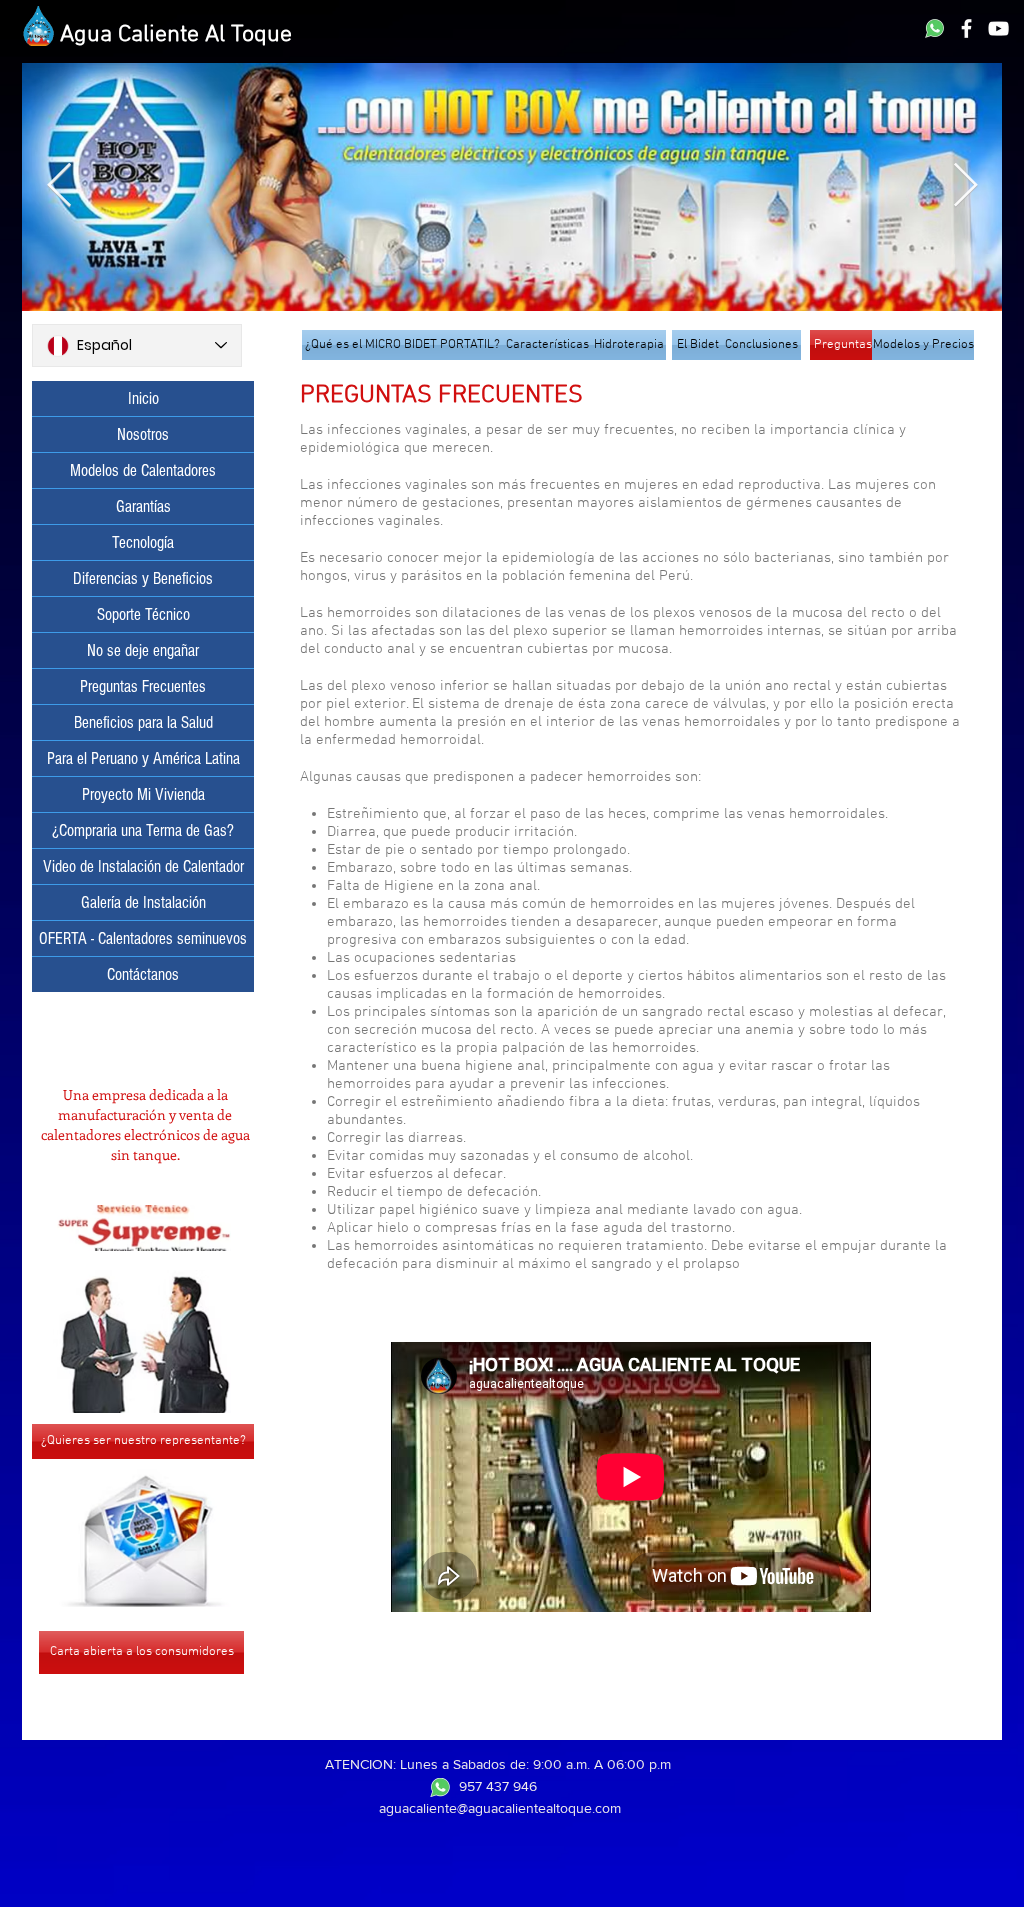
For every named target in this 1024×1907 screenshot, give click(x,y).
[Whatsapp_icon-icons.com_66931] (934, 28)
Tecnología (143, 542)
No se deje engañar (143, 650)
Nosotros (143, 434)
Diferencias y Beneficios (143, 578)
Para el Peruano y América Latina (143, 758)
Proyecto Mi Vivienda (143, 794)
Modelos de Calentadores (143, 470)
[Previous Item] (59, 186)
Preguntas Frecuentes (143, 686)
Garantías (143, 506)
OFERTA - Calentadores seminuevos (143, 938)
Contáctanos (143, 974)
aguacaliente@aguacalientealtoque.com (500, 1808)
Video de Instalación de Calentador (143, 866)
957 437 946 (498, 1786)
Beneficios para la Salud (143, 722)
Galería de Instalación (143, 902)
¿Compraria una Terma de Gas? (143, 830)
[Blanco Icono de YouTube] (998, 28)
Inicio (143, 398)
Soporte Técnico (143, 614)
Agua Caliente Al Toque (176, 35)
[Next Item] (965, 186)
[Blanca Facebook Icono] (966, 28)
